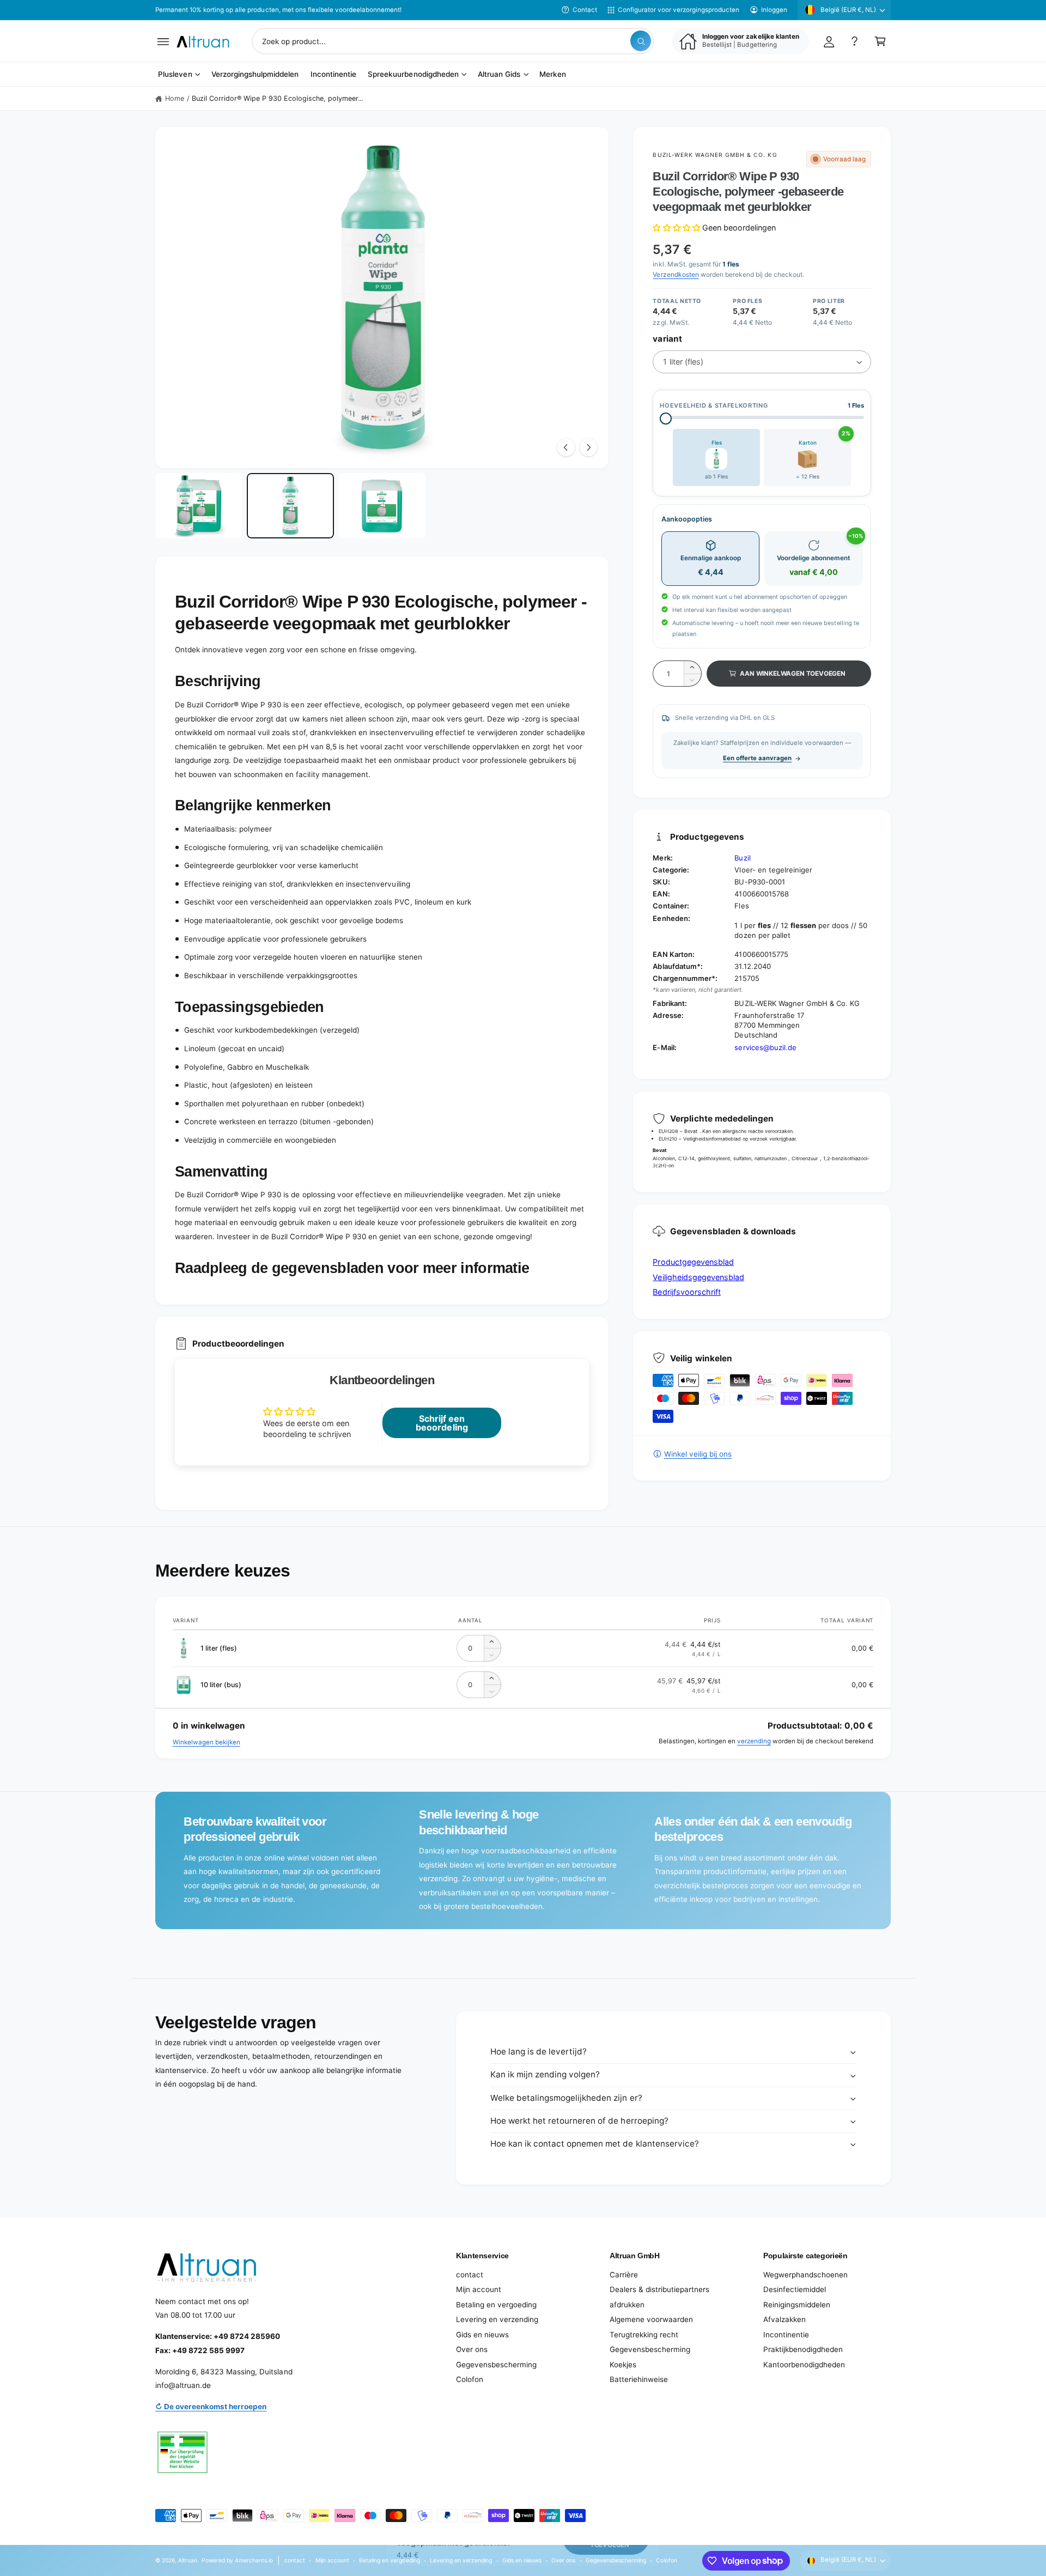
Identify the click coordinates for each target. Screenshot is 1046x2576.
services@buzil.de (765, 1047)
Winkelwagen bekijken (206, 1742)
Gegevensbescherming (496, 2365)
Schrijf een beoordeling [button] (442, 1423)
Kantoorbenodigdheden (804, 2365)
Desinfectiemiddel (795, 2289)
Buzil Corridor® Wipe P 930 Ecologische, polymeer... (278, 98)
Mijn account (479, 2289)
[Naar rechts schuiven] (588, 447)
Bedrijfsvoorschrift (686, 1292)
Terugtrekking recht (644, 2335)
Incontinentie (786, 2335)
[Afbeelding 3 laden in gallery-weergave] (382, 506)
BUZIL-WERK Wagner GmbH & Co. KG (715, 155)
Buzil (742, 858)
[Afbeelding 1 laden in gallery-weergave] (199, 506)
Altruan (188, 2560)
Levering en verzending (497, 2319)
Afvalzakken (784, 2319)
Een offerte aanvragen (757, 758)
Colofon (470, 2379)
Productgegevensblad (693, 1262)
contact (470, 2275)
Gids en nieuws (482, 2335)
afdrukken (627, 2305)
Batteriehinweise (639, 2379)
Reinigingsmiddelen (797, 2305)
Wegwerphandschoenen (805, 2275)
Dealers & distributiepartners (659, 2289)
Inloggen (774, 10)
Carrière (624, 2275)
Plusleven (175, 75)
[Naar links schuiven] (566, 447)
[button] (163, 41)
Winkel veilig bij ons (698, 1454)
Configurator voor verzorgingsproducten (679, 10)
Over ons (472, 2349)
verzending (754, 1741)
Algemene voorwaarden (651, 2319)
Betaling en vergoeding (496, 2305)
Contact (585, 10)
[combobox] (453, 41)
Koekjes (623, 2365)
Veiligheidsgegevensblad (698, 1277)
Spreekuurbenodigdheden (413, 75)
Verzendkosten (676, 274)
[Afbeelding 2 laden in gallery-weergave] (290, 506)
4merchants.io (254, 2560)
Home (175, 98)
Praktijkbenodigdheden (803, 2349)
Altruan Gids (499, 75)
